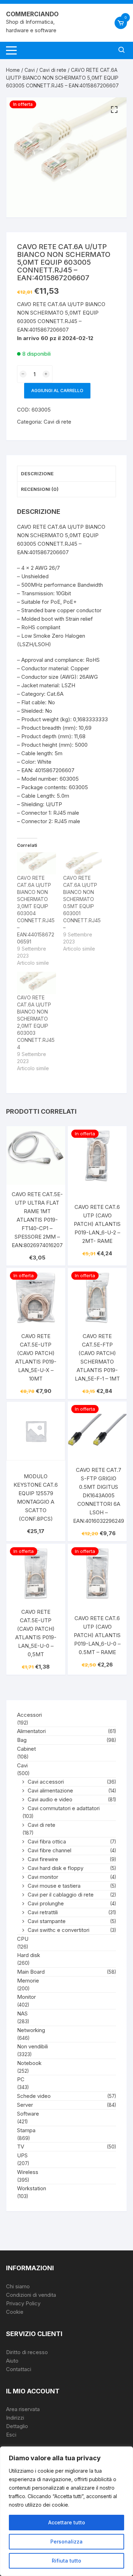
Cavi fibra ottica (47, 1841)
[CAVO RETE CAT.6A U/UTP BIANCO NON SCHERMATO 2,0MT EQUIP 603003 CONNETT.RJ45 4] (37, 983)
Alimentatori (31, 1731)
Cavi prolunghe (46, 1903)
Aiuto (12, 2361)
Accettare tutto (67, 2522)
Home (13, 70)
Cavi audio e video (50, 1799)
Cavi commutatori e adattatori (64, 1808)
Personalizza (66, 2541)
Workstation (32, 2188)
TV (21, 2147)
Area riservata (23, 2409)
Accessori (29, 1715)
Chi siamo (18, 2286)
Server (25, 2105)
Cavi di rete (53, 70)
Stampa (26, 2130)
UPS (22, 2155)
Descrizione (37, 474)
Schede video (34, 2096)
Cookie (15, 2312)
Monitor (26, 1997)
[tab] (66, 474)
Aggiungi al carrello (57, 391)
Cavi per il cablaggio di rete (61, 1895)
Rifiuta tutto (66, 2561)
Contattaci (19, 2369)
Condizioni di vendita (31, 2295)
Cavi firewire (43, 1859)
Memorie (28, 1981)
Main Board (31, 1972)
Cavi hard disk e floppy (56, 1868)
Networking (31, 2030)
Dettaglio (17, 2426)
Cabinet (26, 1749)
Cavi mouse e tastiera (54, 1886)
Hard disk (29, 1955)
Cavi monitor (43, 1877)
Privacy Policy (23, 2303)
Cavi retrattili (43, 1912)
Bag (22, 1740)
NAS (22, 2013)
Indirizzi (15, 2418)
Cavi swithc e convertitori (59, 1930)
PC (21, 2079)
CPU (23, 1939)
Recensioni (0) (40, 489)
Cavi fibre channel (49, 1850)
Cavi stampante (47, 1921)
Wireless (28, 2172)
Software (28, 2114)
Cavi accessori (46, 1782)
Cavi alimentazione (50, 1791)
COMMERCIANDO (32, 14)
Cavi (30, 70)
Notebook (29, 2063)
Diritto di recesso (27, 2352)
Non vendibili (32, 2046)
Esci (11, 2435)
